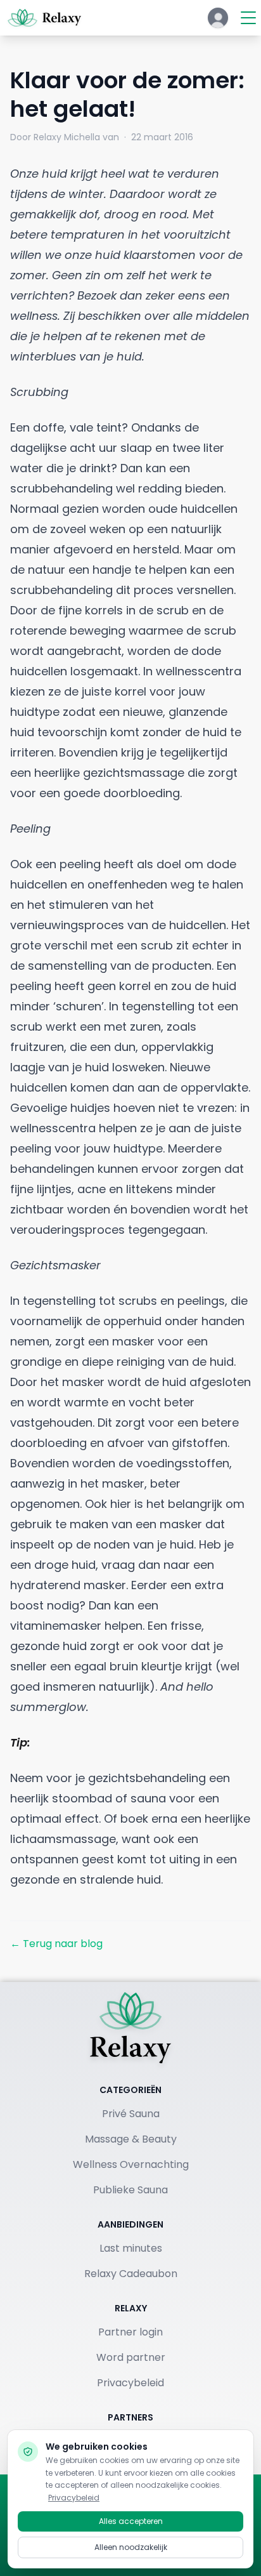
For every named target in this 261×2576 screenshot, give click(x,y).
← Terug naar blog (56, 1944)
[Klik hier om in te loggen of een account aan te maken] (218, 18)
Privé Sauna (131, 2114)
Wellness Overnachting (131, 2164)
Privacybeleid (130, 2383)
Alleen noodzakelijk (131, 2547)
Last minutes (131, 2248)
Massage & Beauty (131, 2139)
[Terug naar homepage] (130, 2028)
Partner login (130, 2332)
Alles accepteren (131, 2521)
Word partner (131, 2357)
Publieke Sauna (130, 2190)
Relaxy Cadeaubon (131, 2274)
